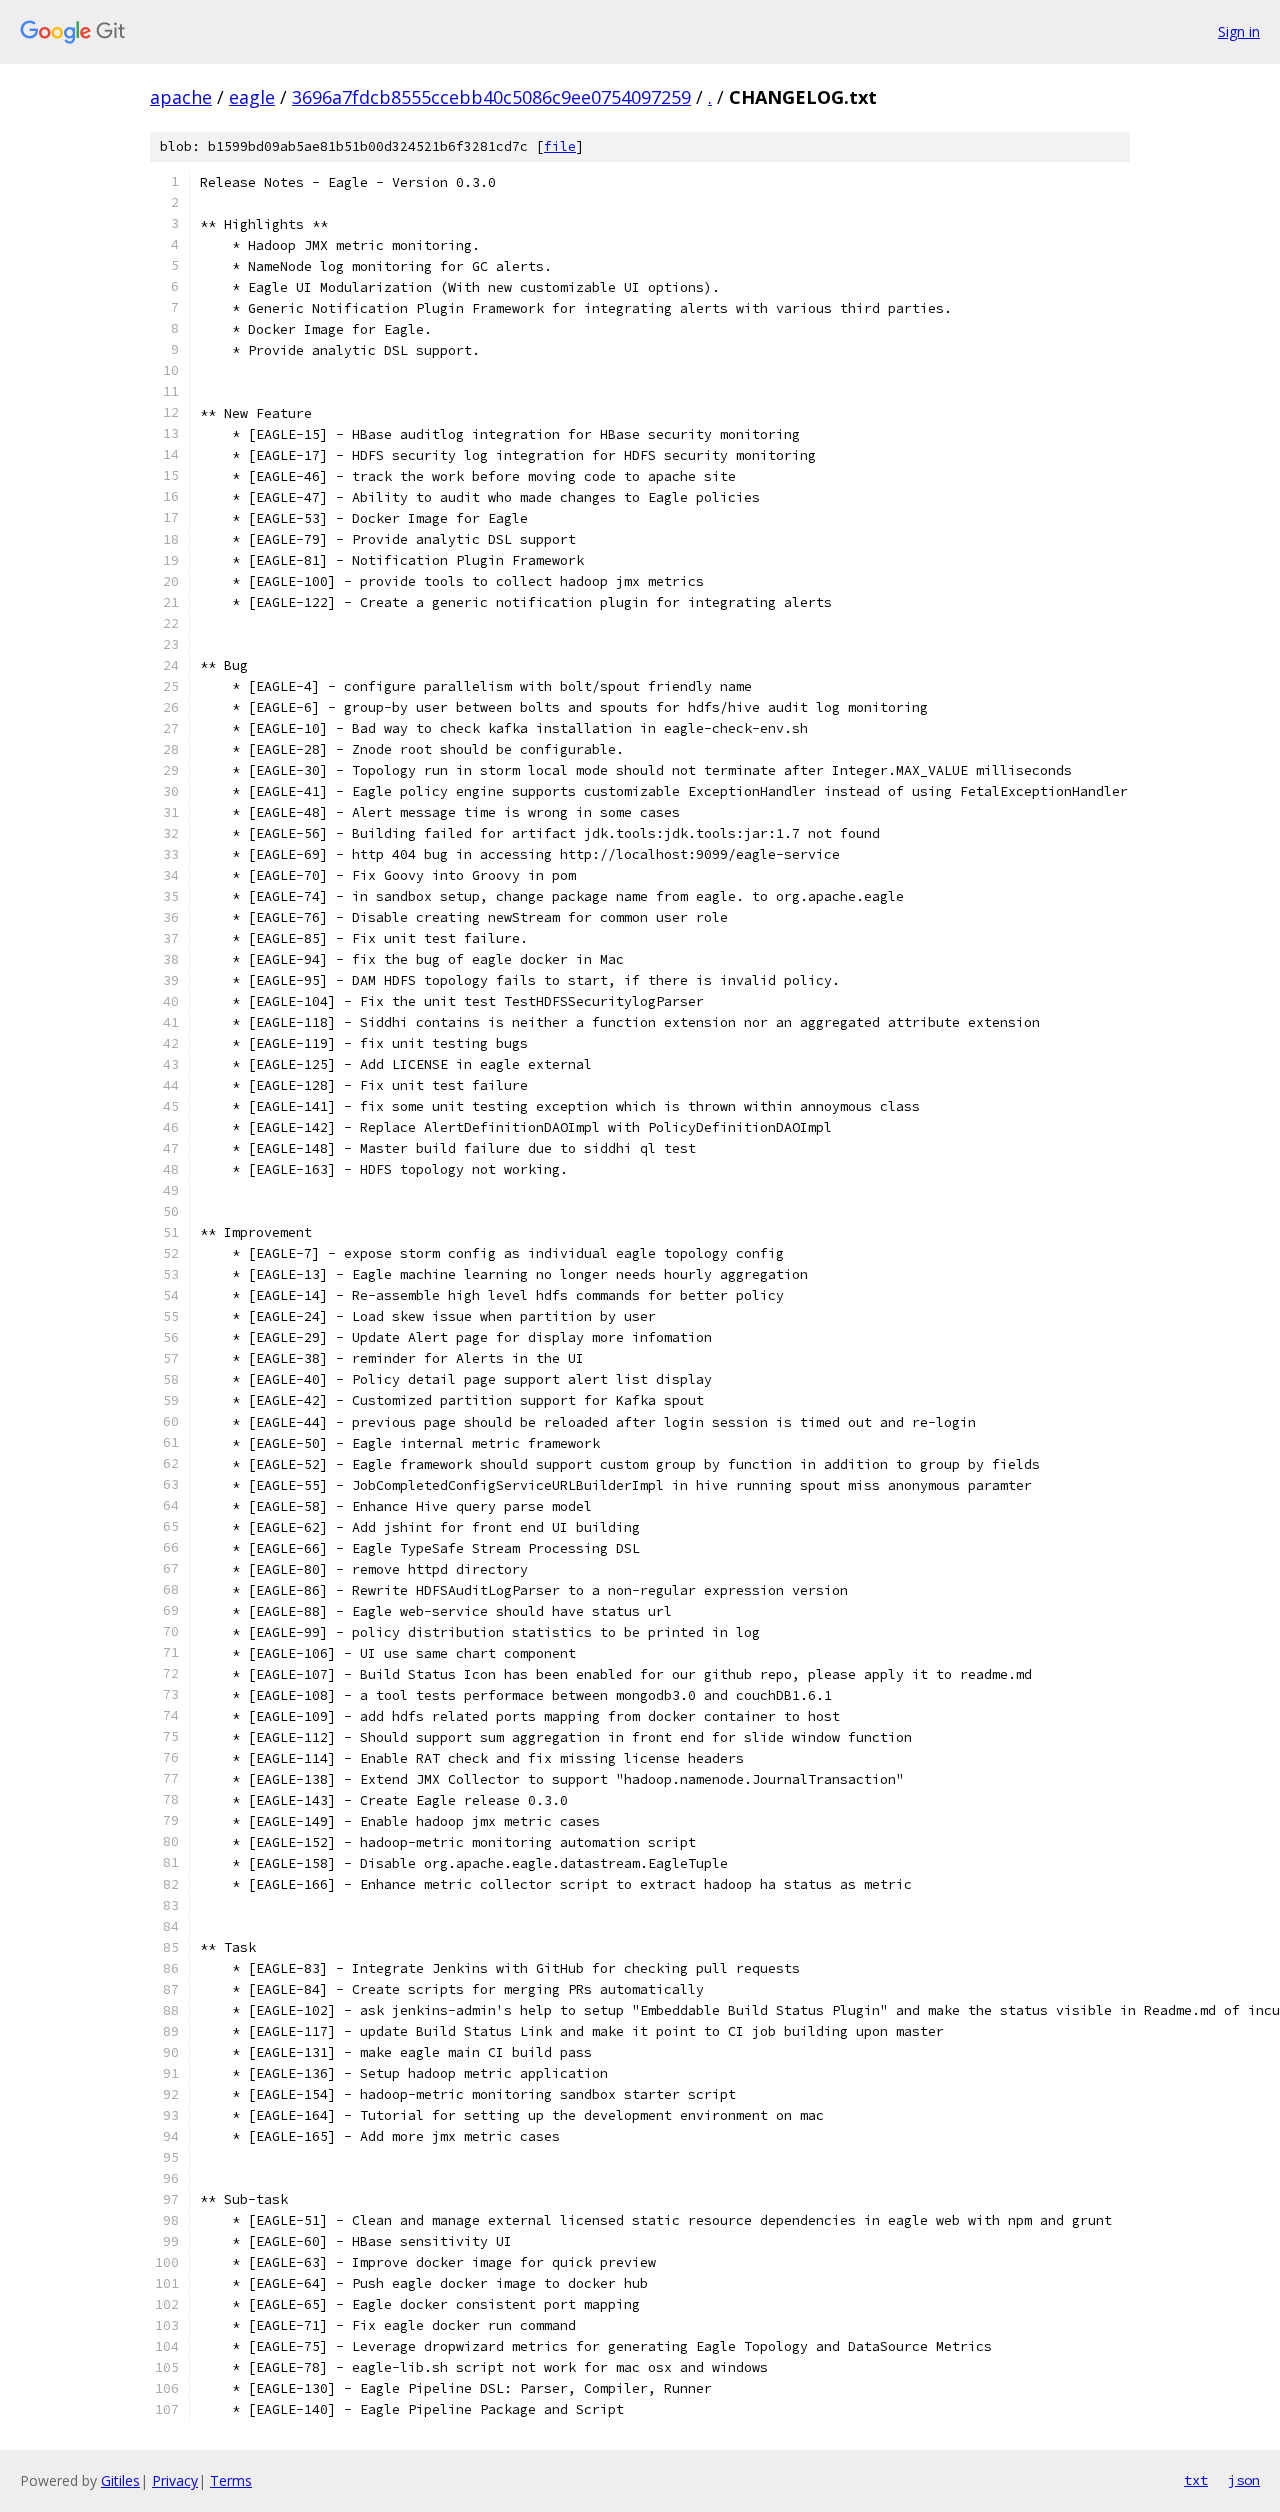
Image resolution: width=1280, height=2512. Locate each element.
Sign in (1239, 31)
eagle (252, 97)
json (1244, 2480)
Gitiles (120, 2480)
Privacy (175, 2480)
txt (1196, 2480)
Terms (231, 2480)
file (560, 146)
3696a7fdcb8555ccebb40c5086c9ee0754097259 (491, 97)
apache (181, 97)
